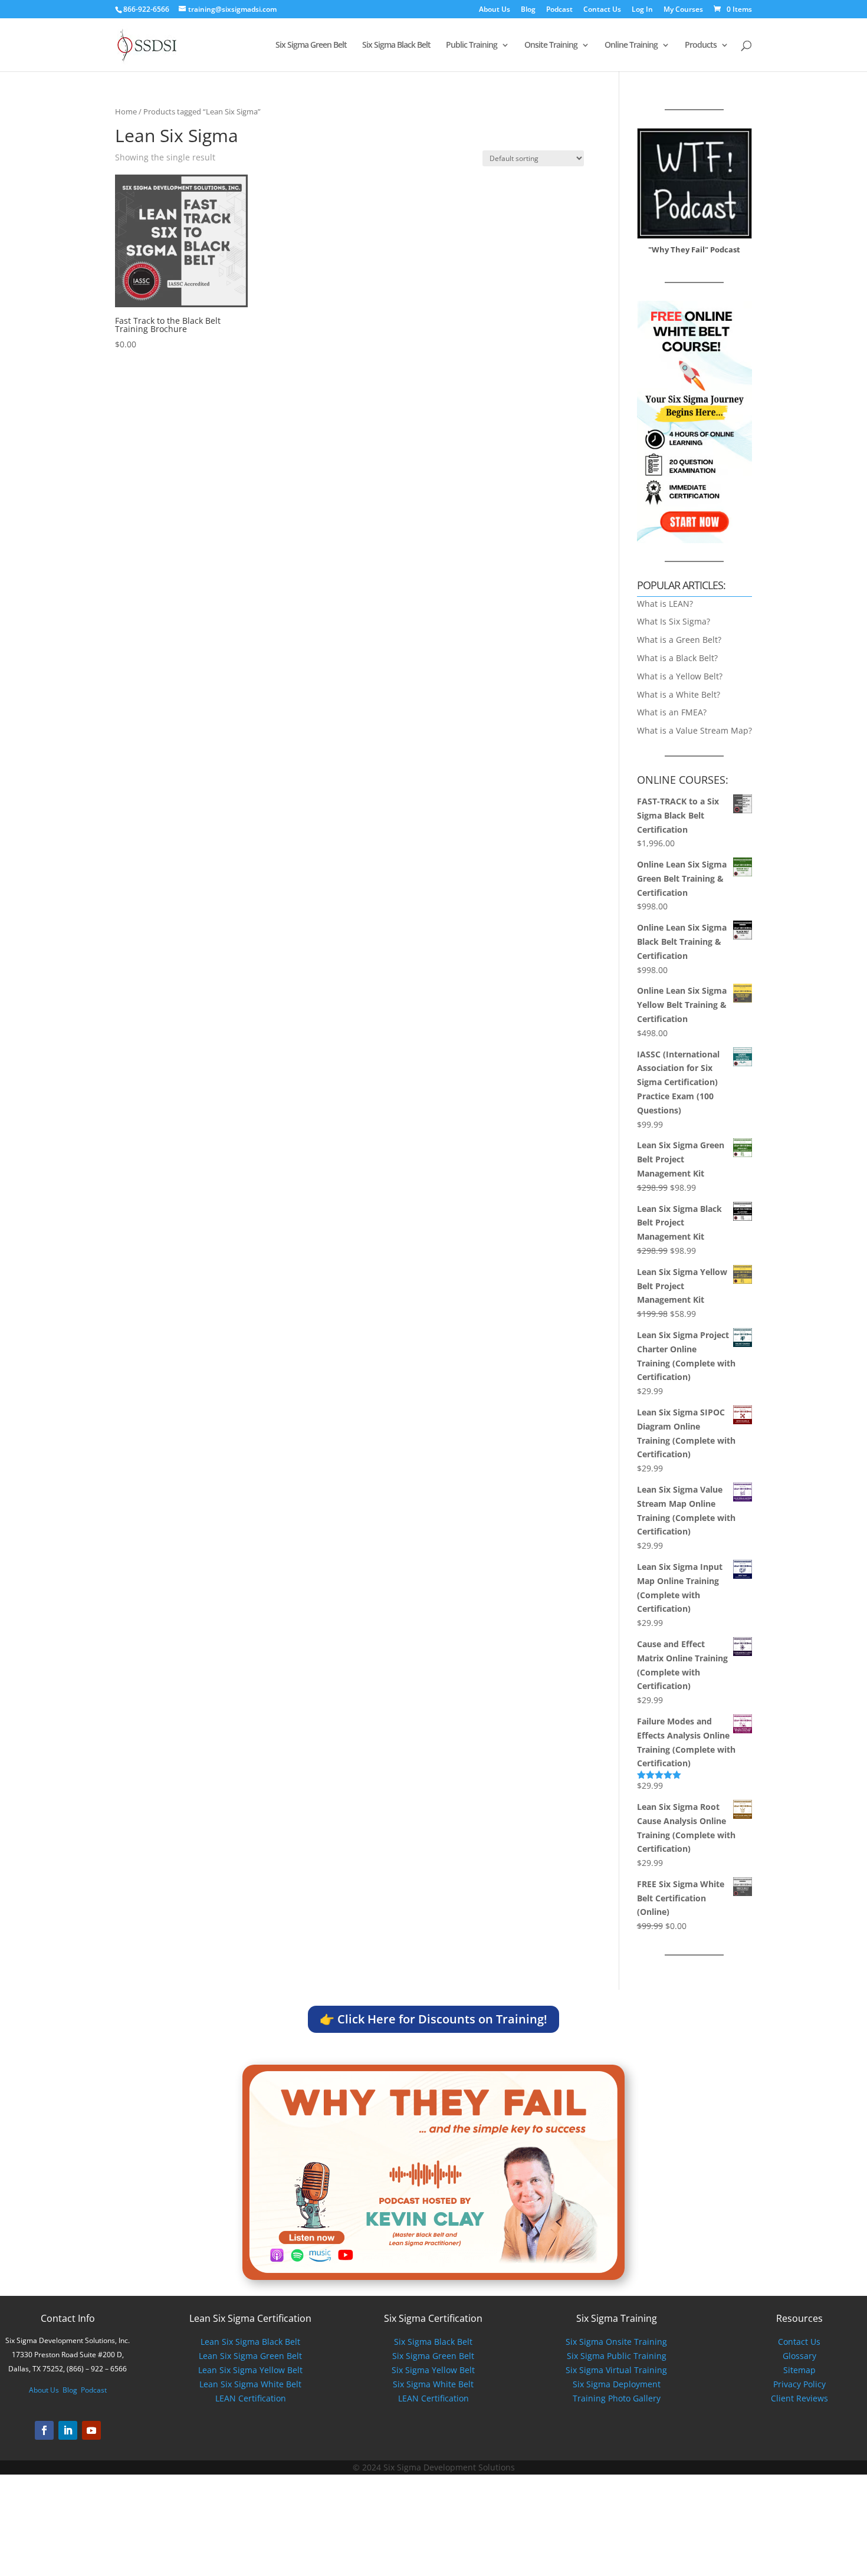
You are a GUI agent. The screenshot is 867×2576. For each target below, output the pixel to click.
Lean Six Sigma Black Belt (250, 2342)
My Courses (683, 10)
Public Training (472, 45)
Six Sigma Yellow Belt (433, 2370)
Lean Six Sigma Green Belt (250, 2356)
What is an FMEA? (672, 712)
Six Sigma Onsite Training (616, 2342)
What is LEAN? (665, 604)
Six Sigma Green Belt (311, 45)
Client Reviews (799, 2398)
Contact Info (68, 2318)
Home (126, 111)
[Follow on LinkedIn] (68, 2430)
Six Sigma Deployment (617, 2384)
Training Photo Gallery (617, 2398)
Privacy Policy (799, 2384)
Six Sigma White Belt (433, 2384)
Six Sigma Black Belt (396, 45)
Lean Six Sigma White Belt (250, 2384)
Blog (528, 10)
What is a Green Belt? (679, 640)
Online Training (631, 45)
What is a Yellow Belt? (680, 676)
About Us (495, 10)
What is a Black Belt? (677, 658)
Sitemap (799, 2370)
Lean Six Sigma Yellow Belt (250, 2370)
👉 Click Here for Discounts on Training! (433, 2019)
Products (701, 45)
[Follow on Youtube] (91, 2430)
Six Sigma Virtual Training (616, 2370)
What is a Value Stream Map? (694, 730)
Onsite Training (551, 45)
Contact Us (602, 10)
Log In (642, 10)
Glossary (799, 2356)
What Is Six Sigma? (674, 621)
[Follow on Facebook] (44, 2430)
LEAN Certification (251, 2398)
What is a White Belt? (679, 694)
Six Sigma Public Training (617, 2356)
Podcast (559, 10)
